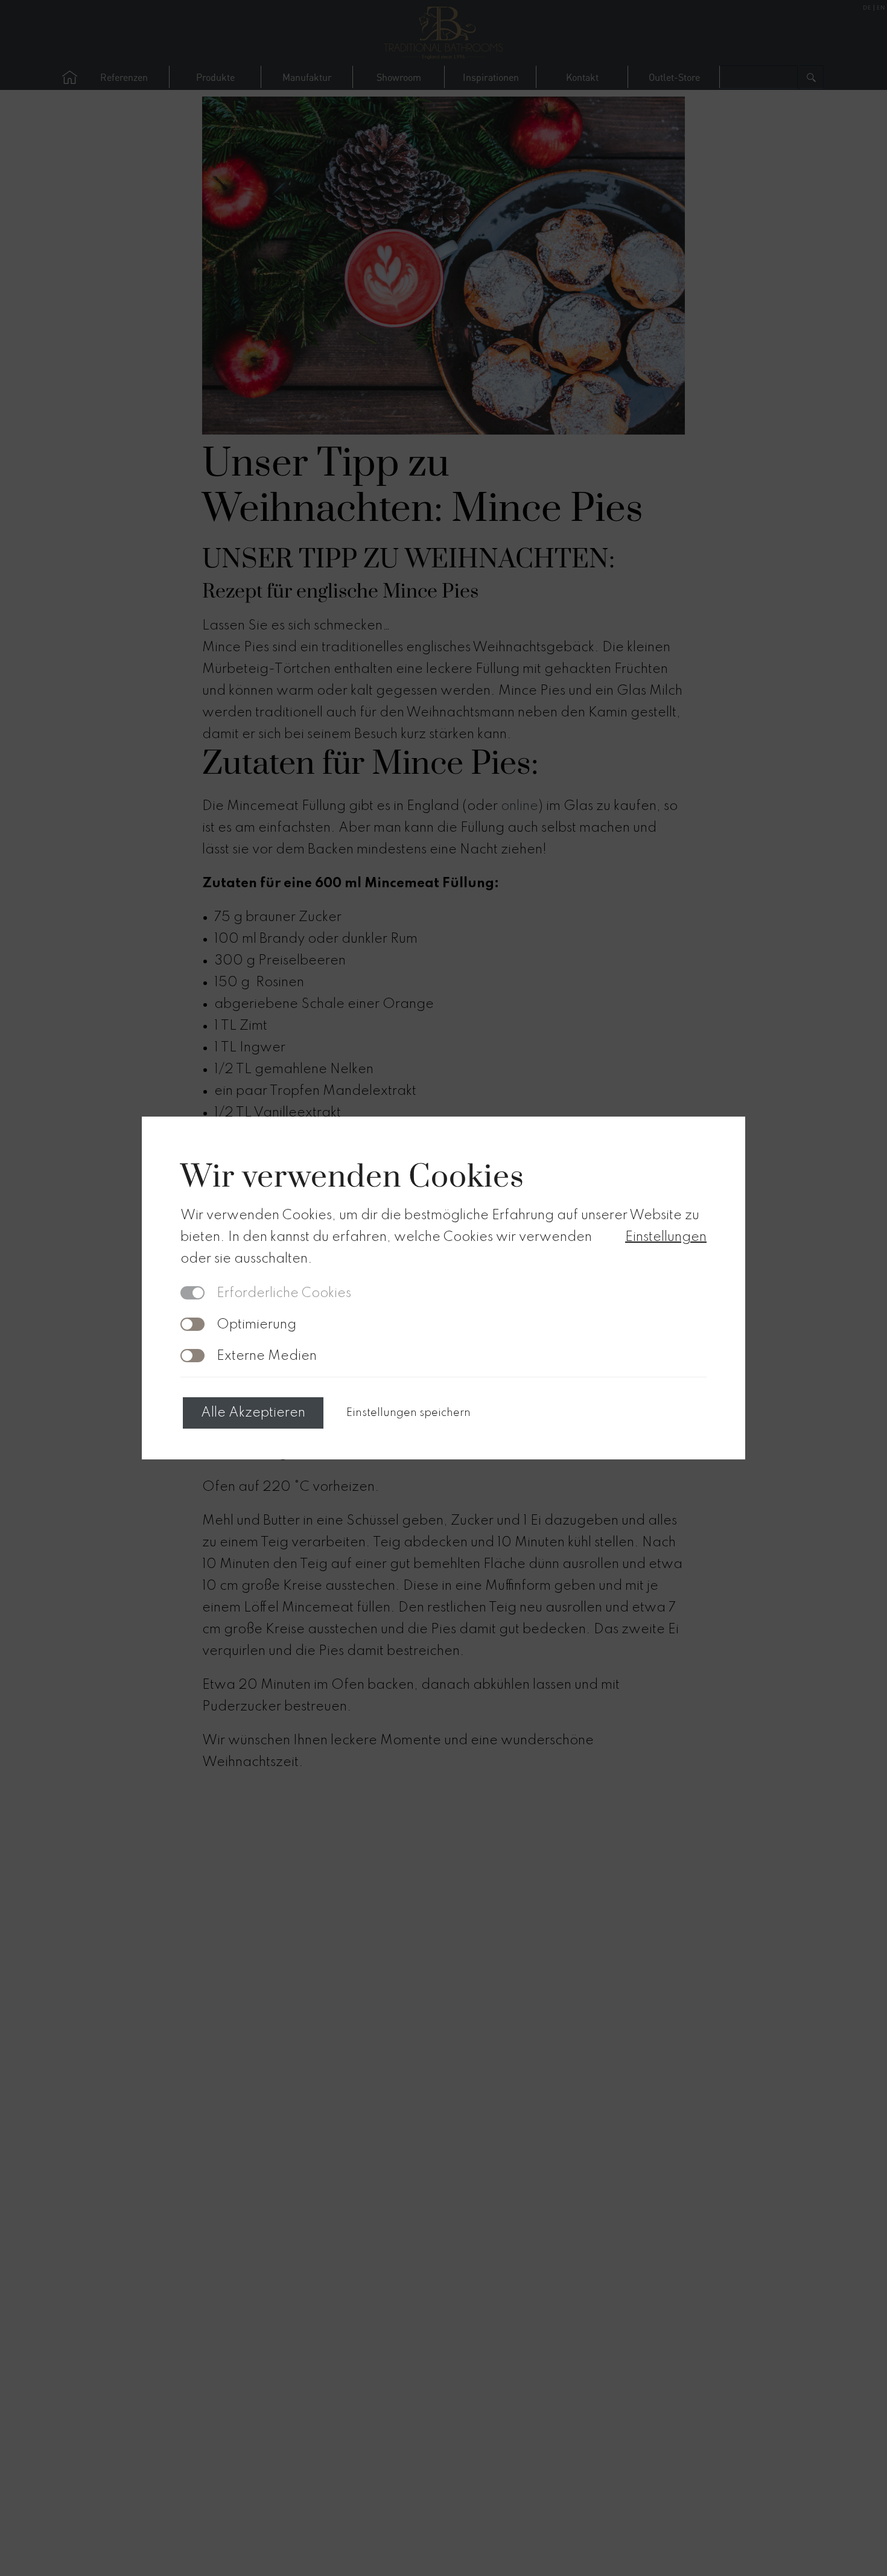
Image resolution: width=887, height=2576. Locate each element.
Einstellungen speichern (409, 1413)
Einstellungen (666, 1237)
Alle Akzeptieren (253, 1413)
